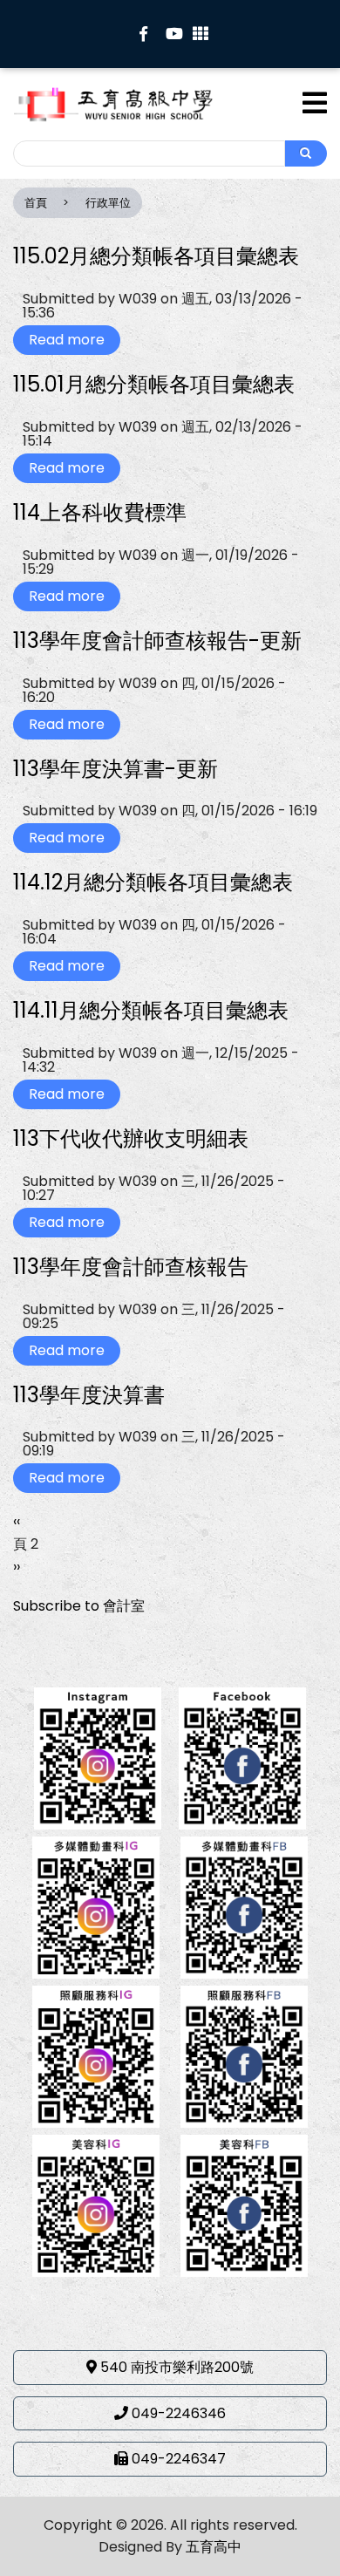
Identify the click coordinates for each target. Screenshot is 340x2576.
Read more (75, 342)
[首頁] (139, 104)
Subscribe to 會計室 (79, 1606)
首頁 (36, 203)
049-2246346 (179, 2413)
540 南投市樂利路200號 (177, 2367)
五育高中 (214, 2547)
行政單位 (108, 203)
